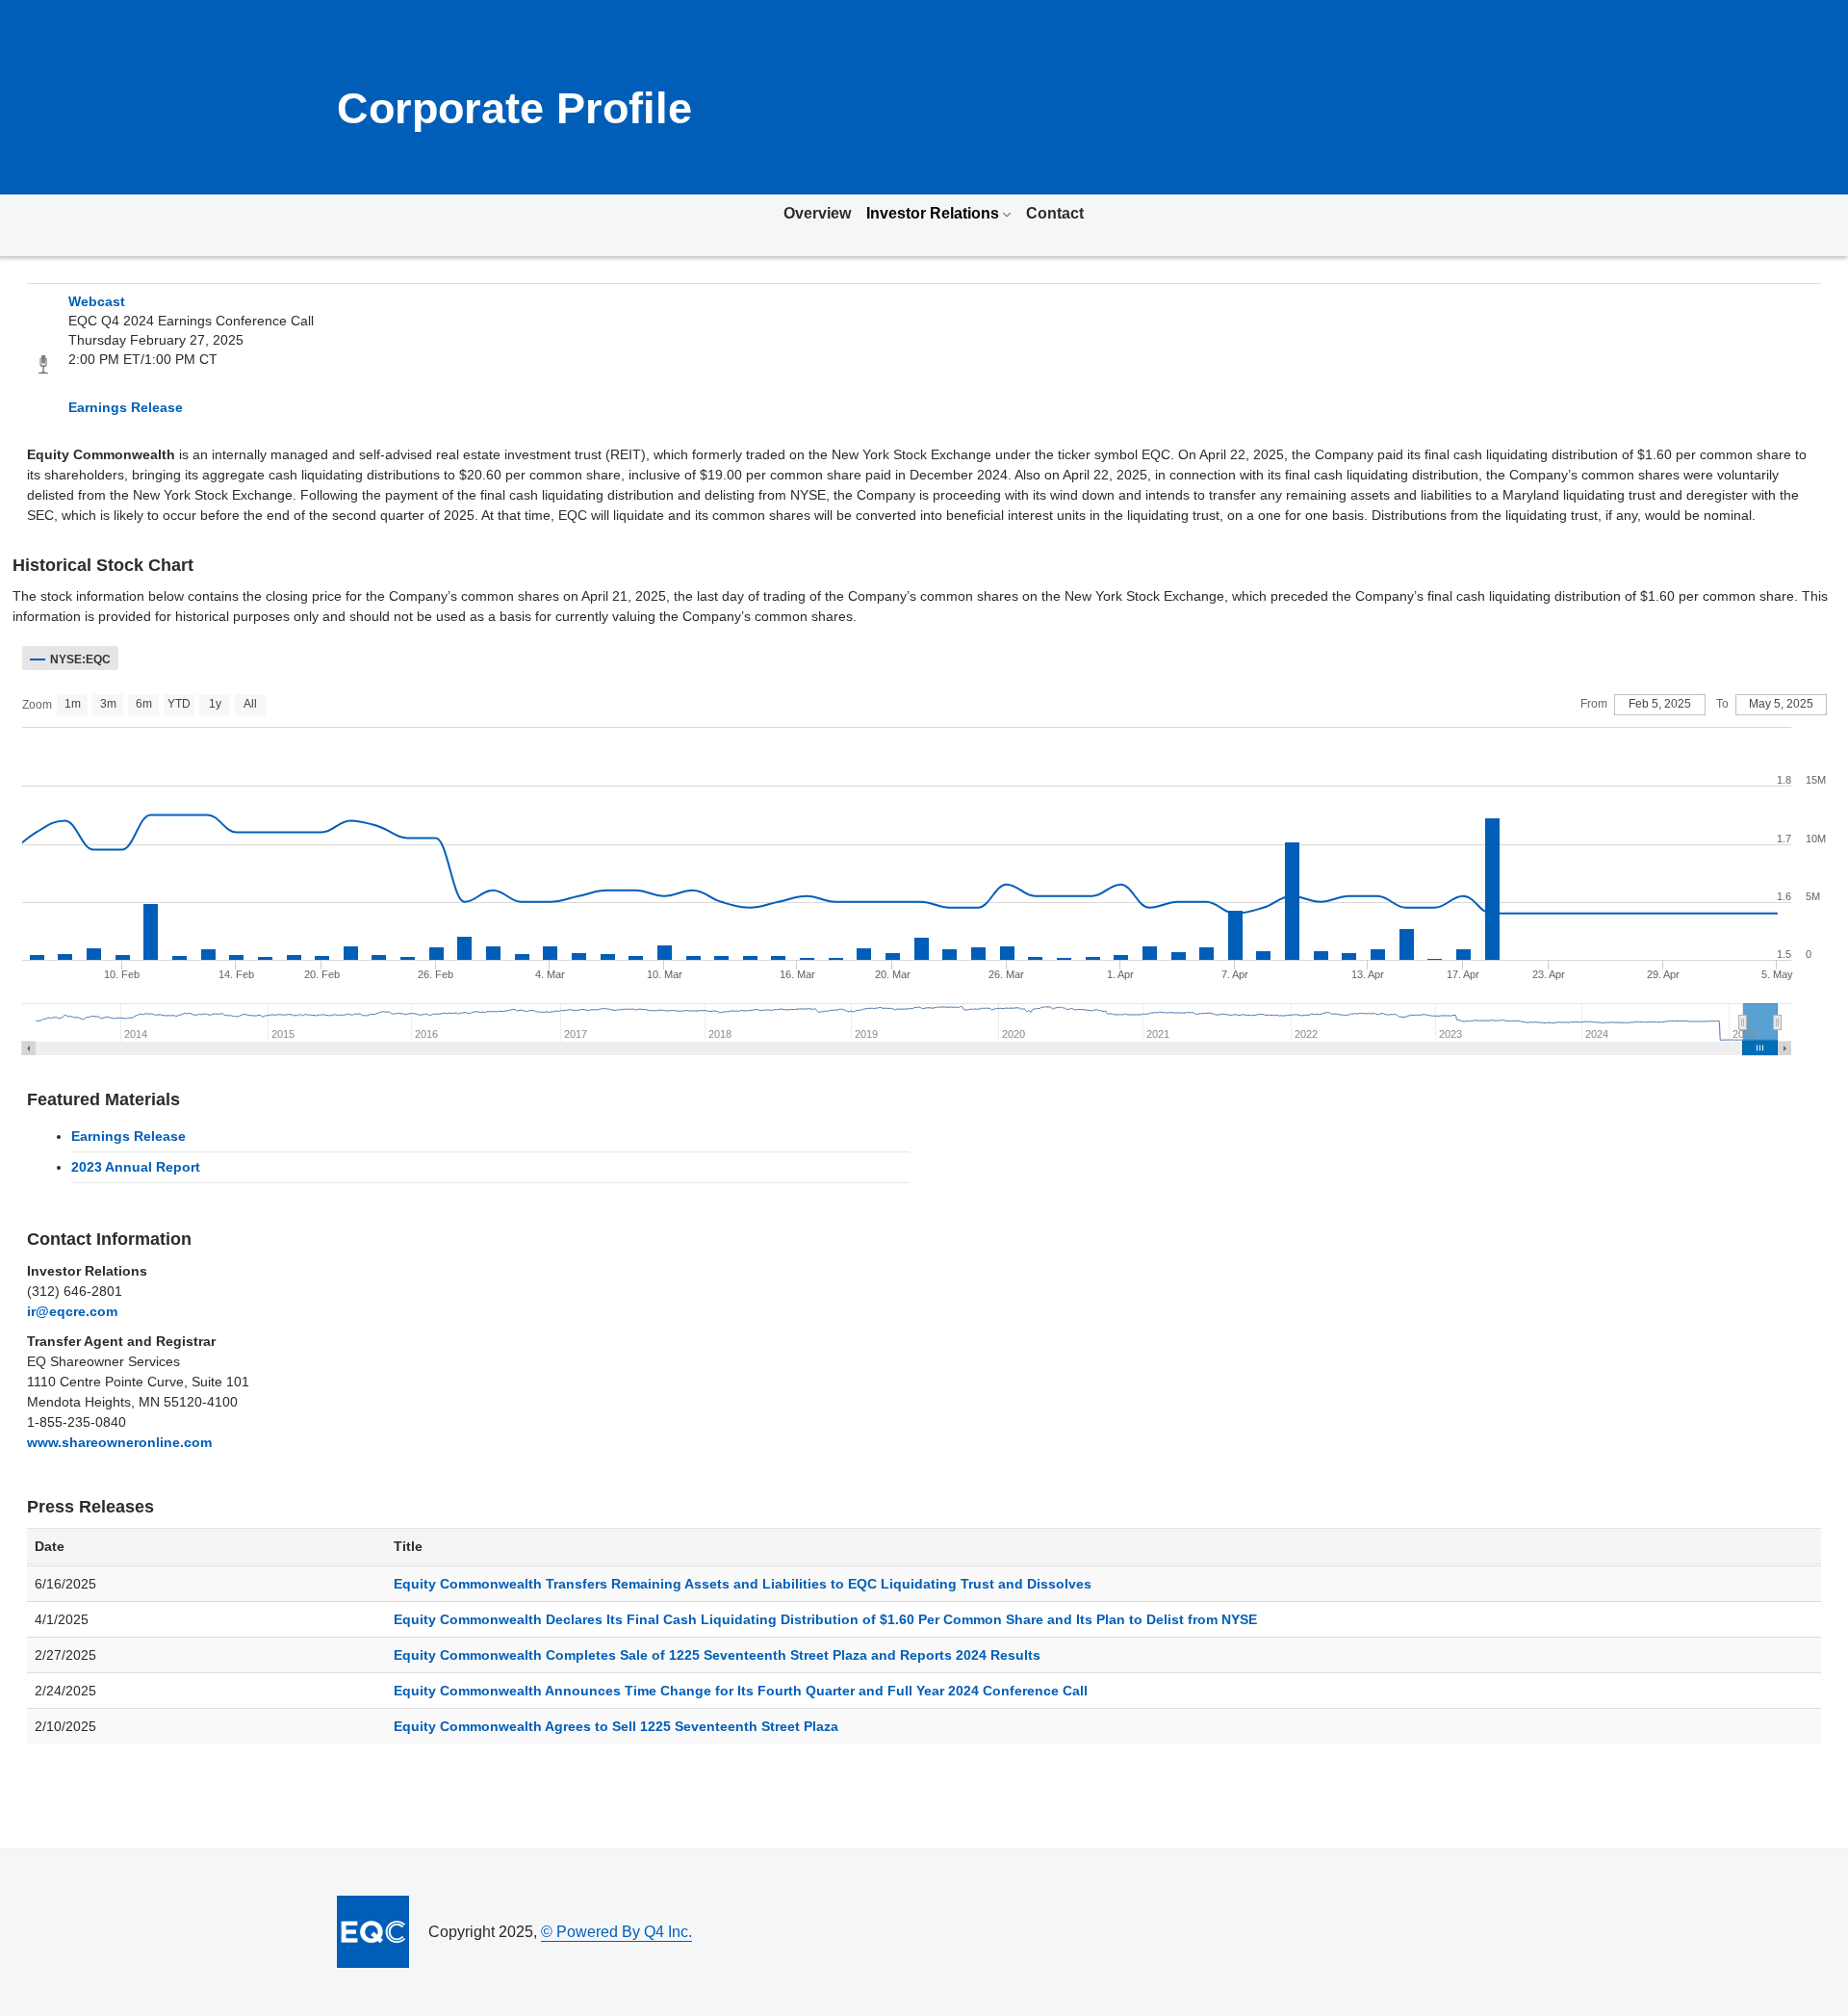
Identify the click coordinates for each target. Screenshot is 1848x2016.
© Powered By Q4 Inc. (616, 1932)
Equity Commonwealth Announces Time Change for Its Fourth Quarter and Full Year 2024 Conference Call (741, 1691)
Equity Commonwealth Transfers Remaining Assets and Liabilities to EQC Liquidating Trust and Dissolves (743, 1584)
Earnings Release (126, 407)
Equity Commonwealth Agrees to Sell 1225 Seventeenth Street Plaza (616, 1726)
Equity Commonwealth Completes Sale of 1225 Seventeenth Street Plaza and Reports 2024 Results (717, 1655)
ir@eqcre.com (72, 1311)
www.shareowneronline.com (119, 1442)
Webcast (97, 301)
